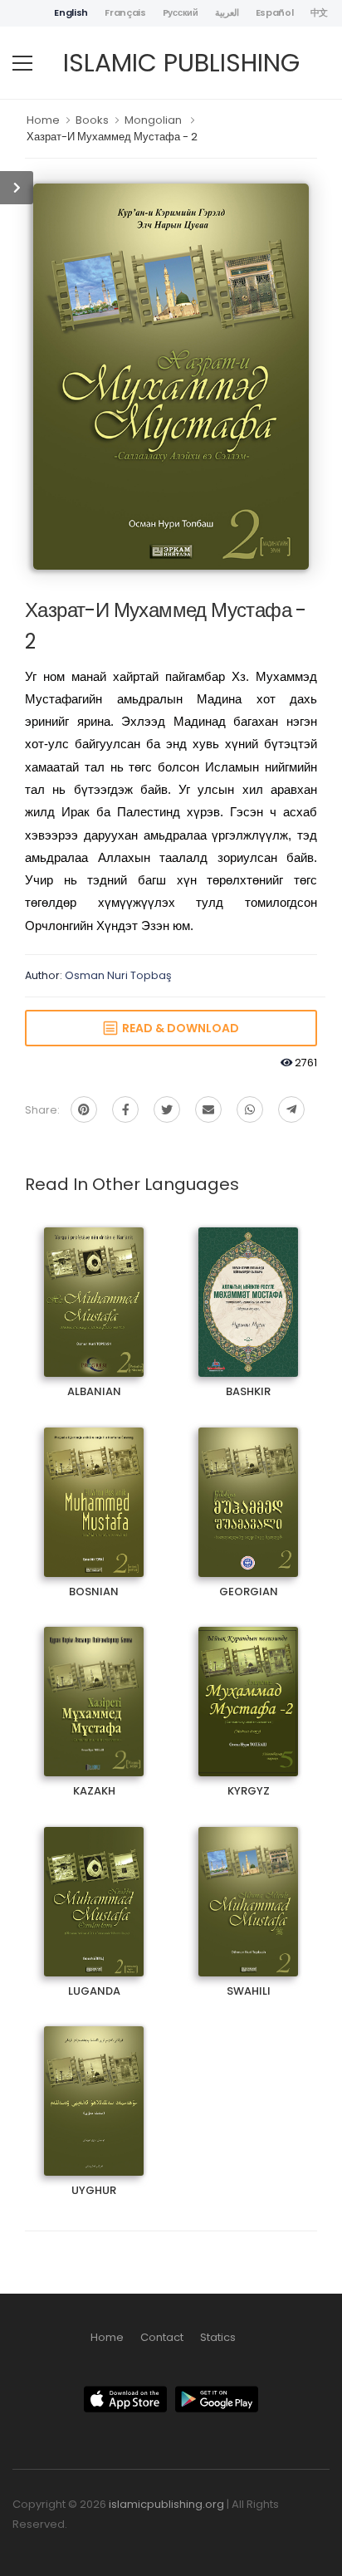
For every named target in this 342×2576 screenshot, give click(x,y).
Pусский (181, 12)
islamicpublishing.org (166, 2504)
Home (43, 120)
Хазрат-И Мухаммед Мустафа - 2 (112, 137)
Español (275, 12)
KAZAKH (94, 1687)
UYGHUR (94, 2086)
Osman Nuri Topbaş (118, 975)
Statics (218, 2337)
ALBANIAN (94, 1288)
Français (125, 12)
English (71, 12)
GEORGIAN (248, 1488)
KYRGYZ (248, 1687)
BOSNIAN (94, 1488)
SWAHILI (249, 1887)
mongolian (153, 120)
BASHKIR (248, 1288)
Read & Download (178, 1028)
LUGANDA (94, 1887)
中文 (319, 12)
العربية (227, 12)
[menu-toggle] (22, 63)
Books (92, 120)
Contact (162, 2337)
